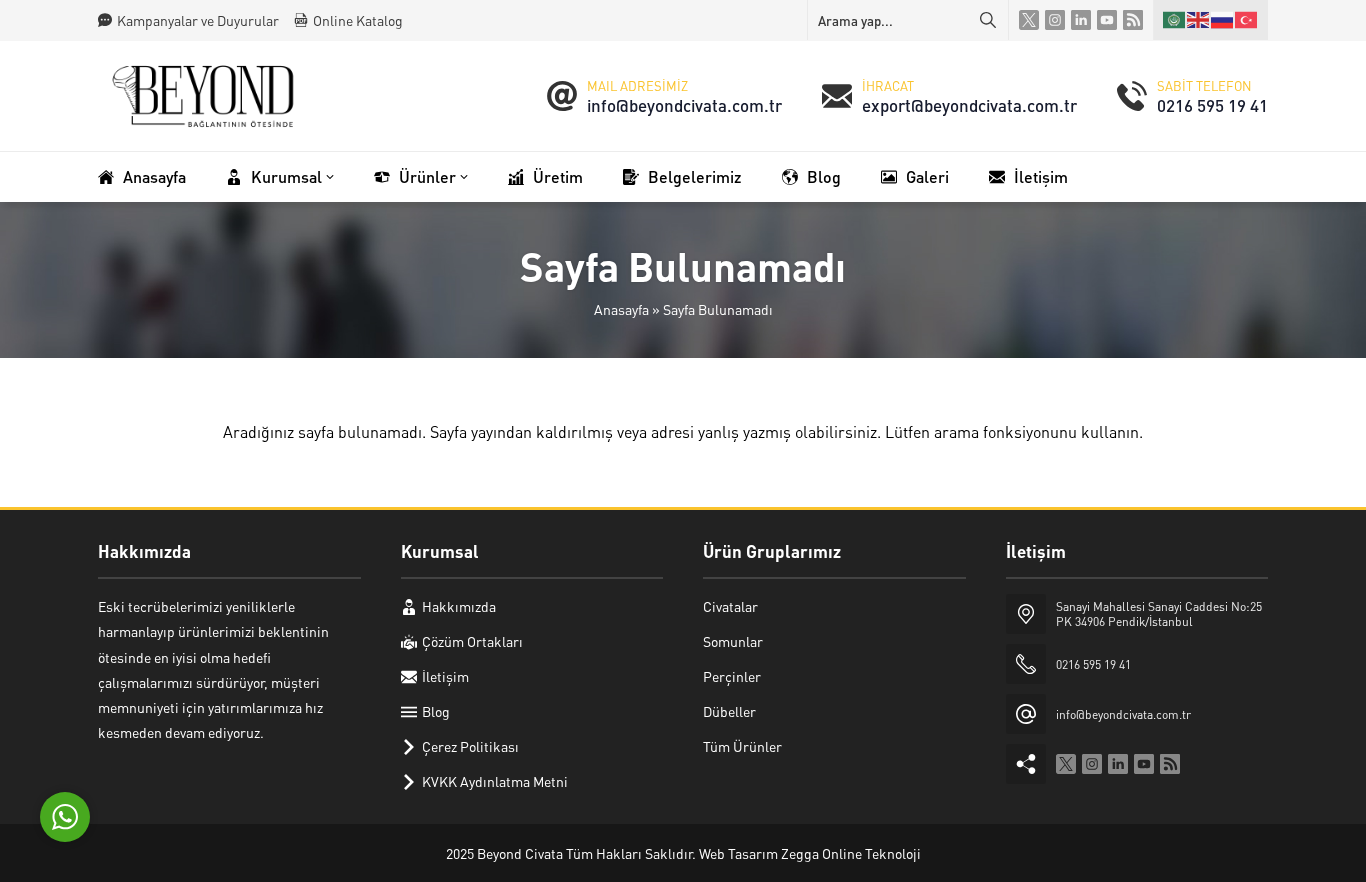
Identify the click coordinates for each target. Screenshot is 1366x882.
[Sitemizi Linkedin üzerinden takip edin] (1081, 20)
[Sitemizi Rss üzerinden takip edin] (1133, 20)
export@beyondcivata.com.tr (969, 105)
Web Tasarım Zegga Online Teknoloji (810, 853)
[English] (1199, 20)
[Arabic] (1175, 20)
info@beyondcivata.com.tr (684, 105)
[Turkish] (1247, 20)
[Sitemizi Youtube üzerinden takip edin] (1107, 20)
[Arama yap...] (988, 20)
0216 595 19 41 (1212, 105)
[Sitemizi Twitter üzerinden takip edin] (1029, 20)
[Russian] (1223, 20)
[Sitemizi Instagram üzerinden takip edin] (1055, 20)
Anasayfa (621, 309)
